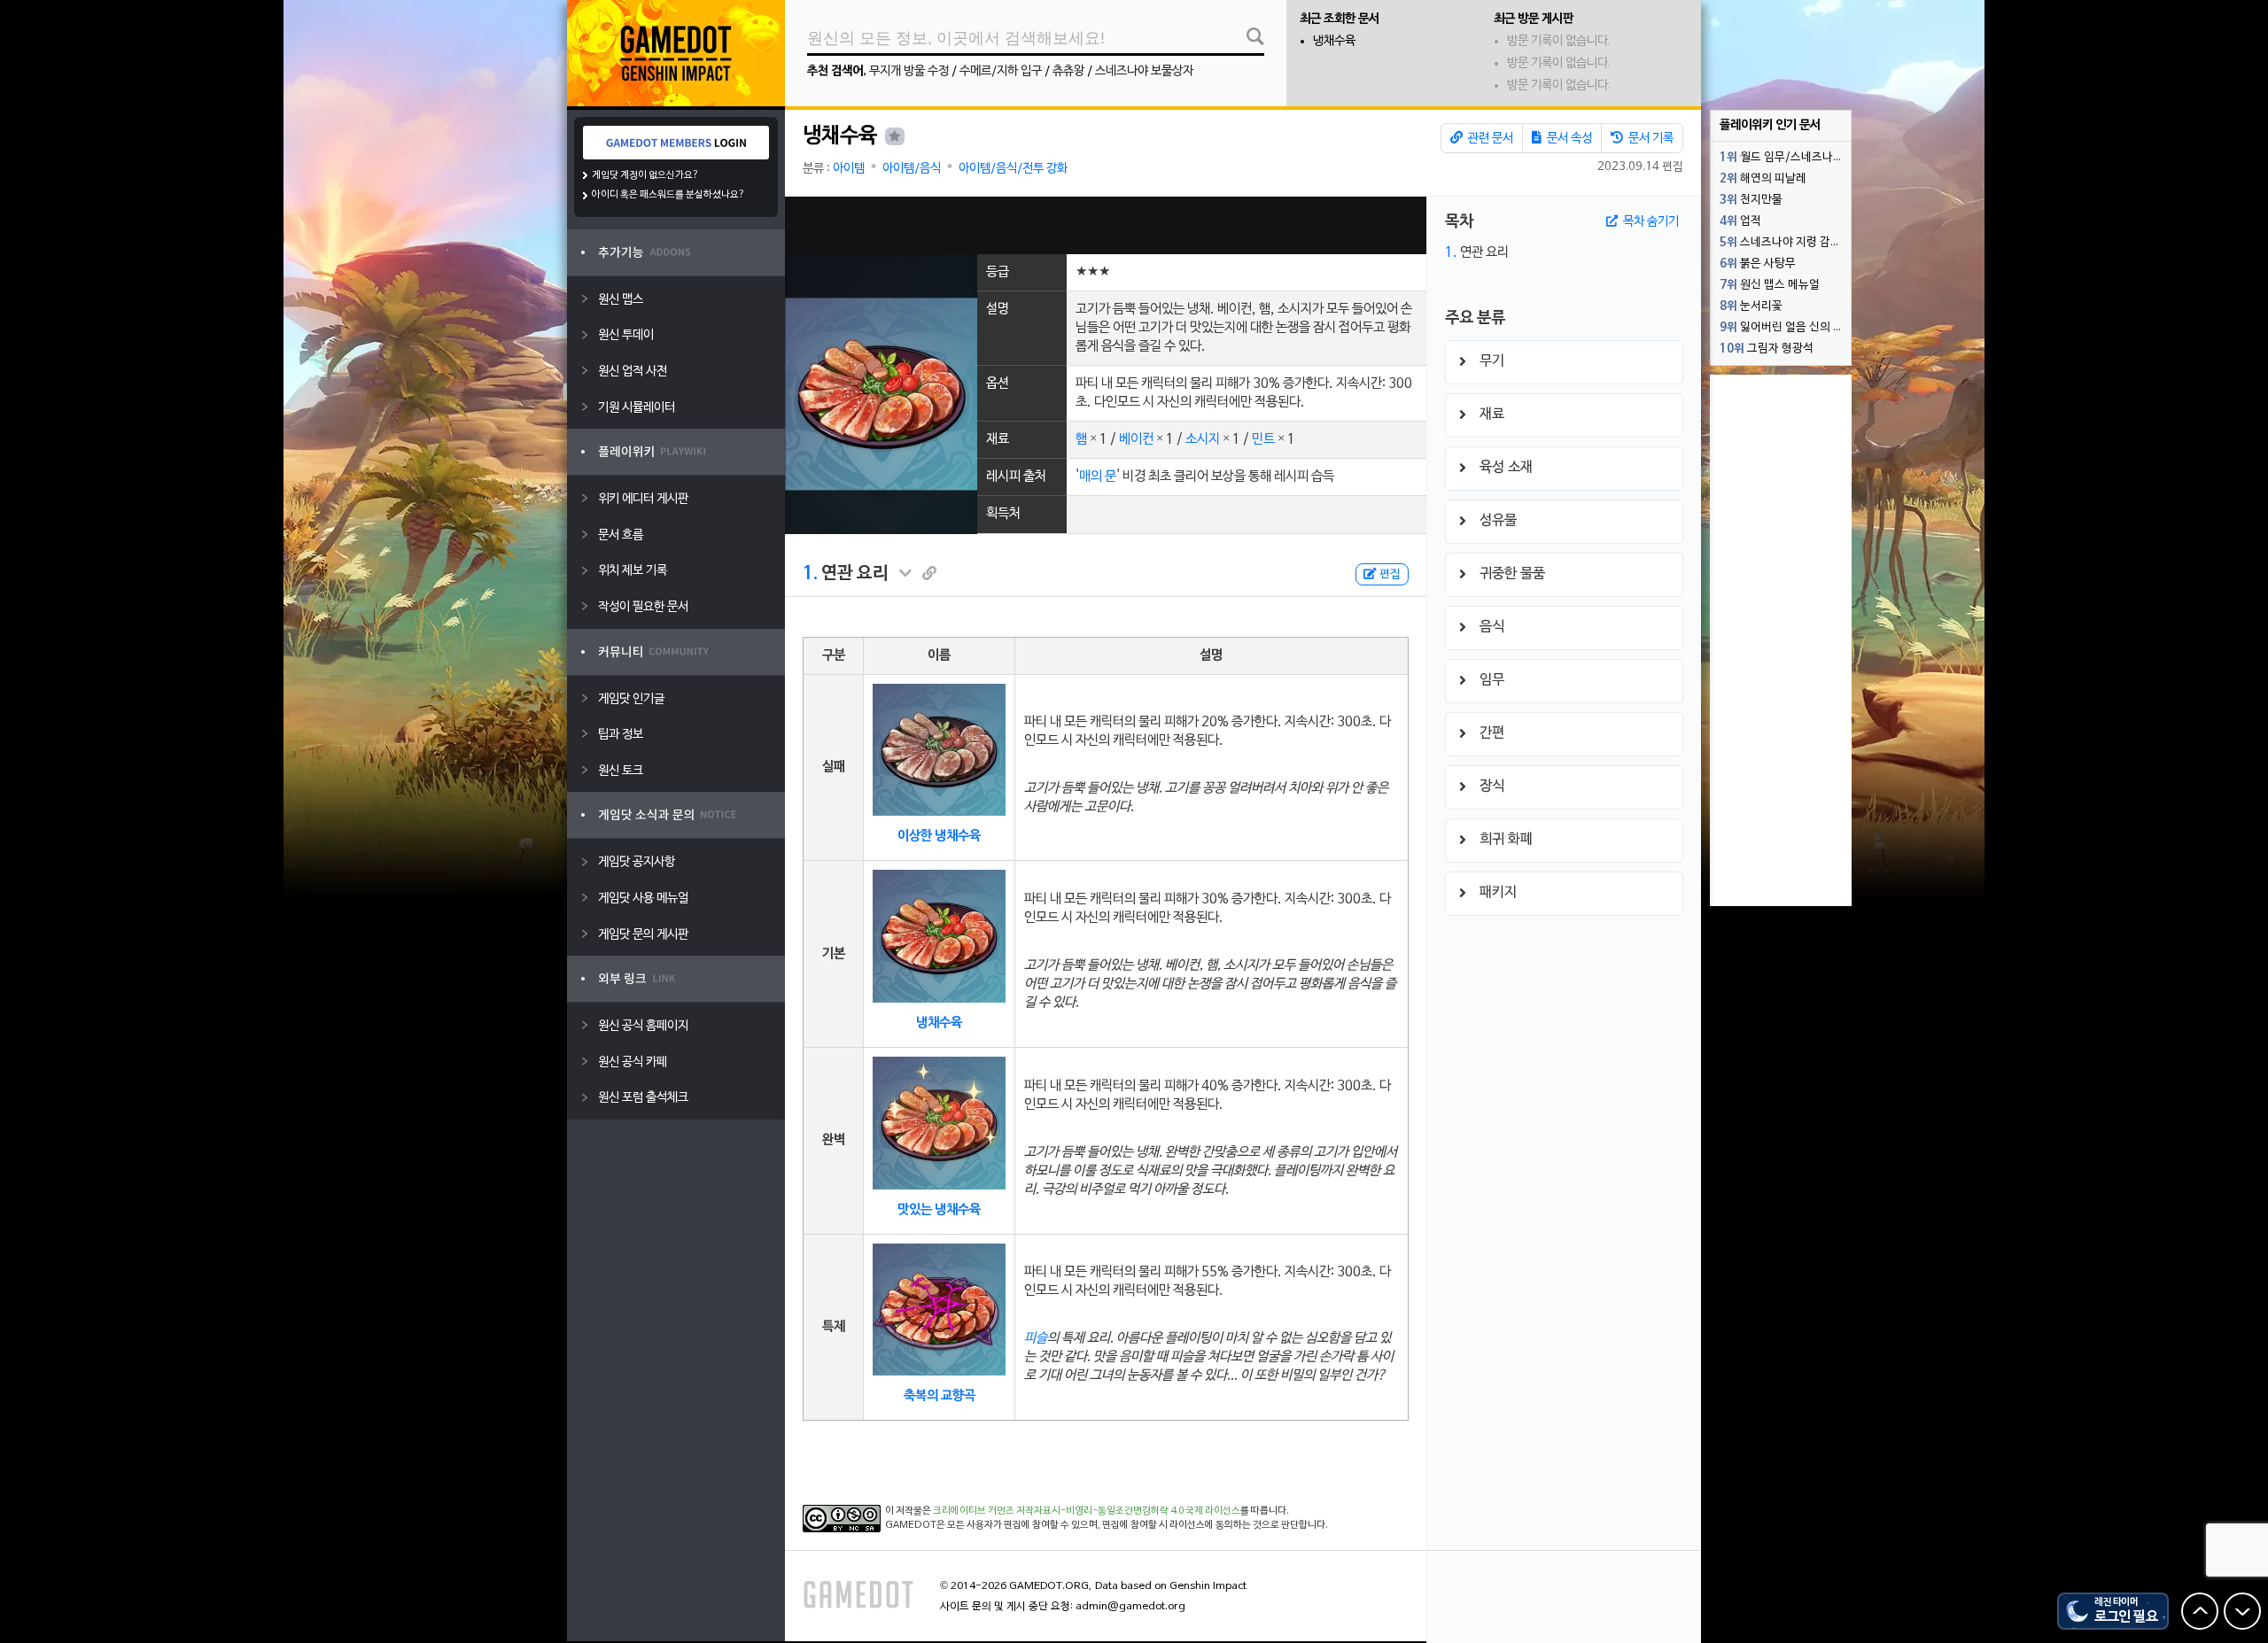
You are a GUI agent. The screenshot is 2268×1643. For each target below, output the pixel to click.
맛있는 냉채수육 (939, 1210)
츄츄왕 (1068, 71)
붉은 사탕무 (1758, 264)
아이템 (849, 169)
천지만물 (1751, 200)
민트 (1263, 439)
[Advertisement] (1106, 225)
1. (810, 574)
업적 (1740, 221)
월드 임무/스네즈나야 (1782, 158)
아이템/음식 (912, 169)
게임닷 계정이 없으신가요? (645, 175)
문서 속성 (1568, 139)
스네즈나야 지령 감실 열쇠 (1785, 243)
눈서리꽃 (1751, 306)
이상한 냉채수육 (939, 836)
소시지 (1203, 439)
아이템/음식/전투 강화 (1013, 169)
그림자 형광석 (1767, 349)
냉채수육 (1334, 41)
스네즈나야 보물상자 (1144, 71)
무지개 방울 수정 (909, 71)
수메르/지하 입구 (1001, 71)
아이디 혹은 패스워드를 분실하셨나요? (668, 195)
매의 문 (1098, 477)
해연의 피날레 (1763, 179)
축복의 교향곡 (940, 1396)
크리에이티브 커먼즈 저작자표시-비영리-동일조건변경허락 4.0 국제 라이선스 (1087, 1511)
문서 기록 (1650, 139)
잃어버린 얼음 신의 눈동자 (1785, 328)
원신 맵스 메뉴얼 (1770, 285)
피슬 (1036, 1338)
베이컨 (1136, 439)
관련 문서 (1489, 139)
